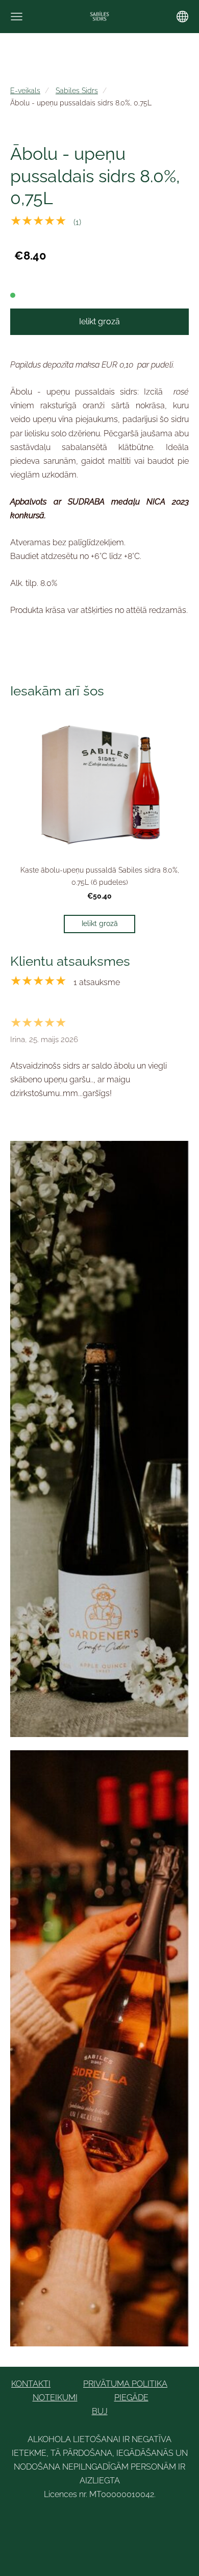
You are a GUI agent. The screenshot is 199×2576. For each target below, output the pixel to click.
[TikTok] (111, 2522)
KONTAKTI (31, 2384)
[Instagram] (133, 2522)
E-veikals (25, 90)
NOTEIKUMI (55, 2398)
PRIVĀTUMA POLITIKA (125, 2384)
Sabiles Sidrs (77, 90)
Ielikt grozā (99, 321)
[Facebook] (66, 2522)
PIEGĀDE (131, 2398)
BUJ (100, 2411)
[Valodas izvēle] (182, 17)
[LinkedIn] (88, 2522)
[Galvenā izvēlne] (17, 17)
